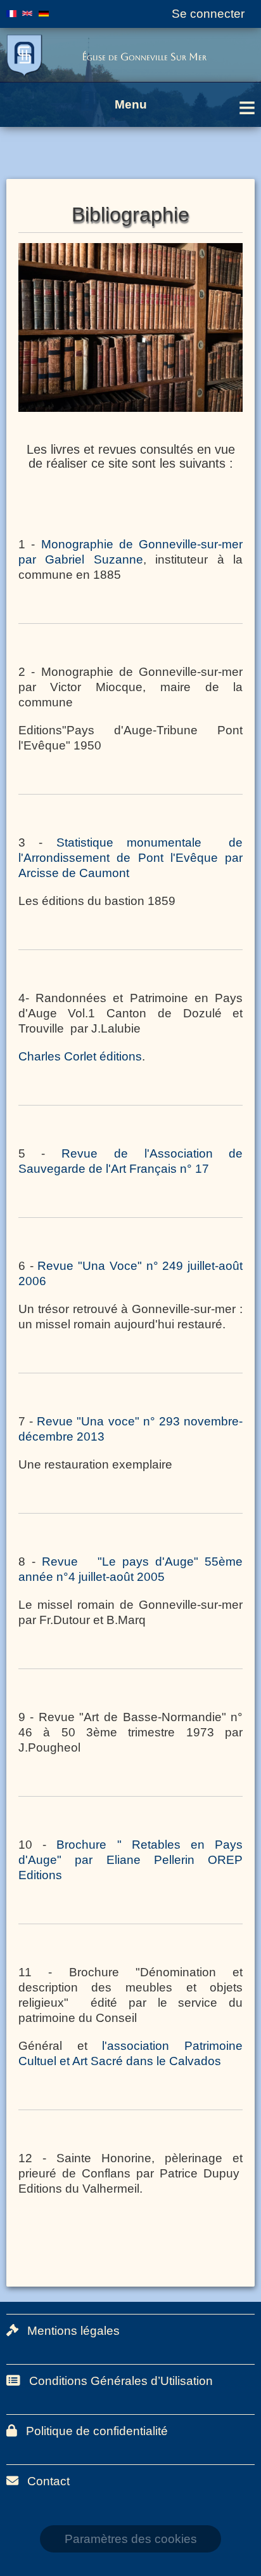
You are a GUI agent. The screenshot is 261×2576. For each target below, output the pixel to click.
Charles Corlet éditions (80, 1056)
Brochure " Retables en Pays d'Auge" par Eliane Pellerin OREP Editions (130, 1860)
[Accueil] (35, 56)
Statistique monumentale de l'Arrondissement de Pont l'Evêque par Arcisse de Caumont (130, 858)
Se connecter (208, 14)
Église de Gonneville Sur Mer (144, 57)
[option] (130, 327)
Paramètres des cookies (131, 2539)
